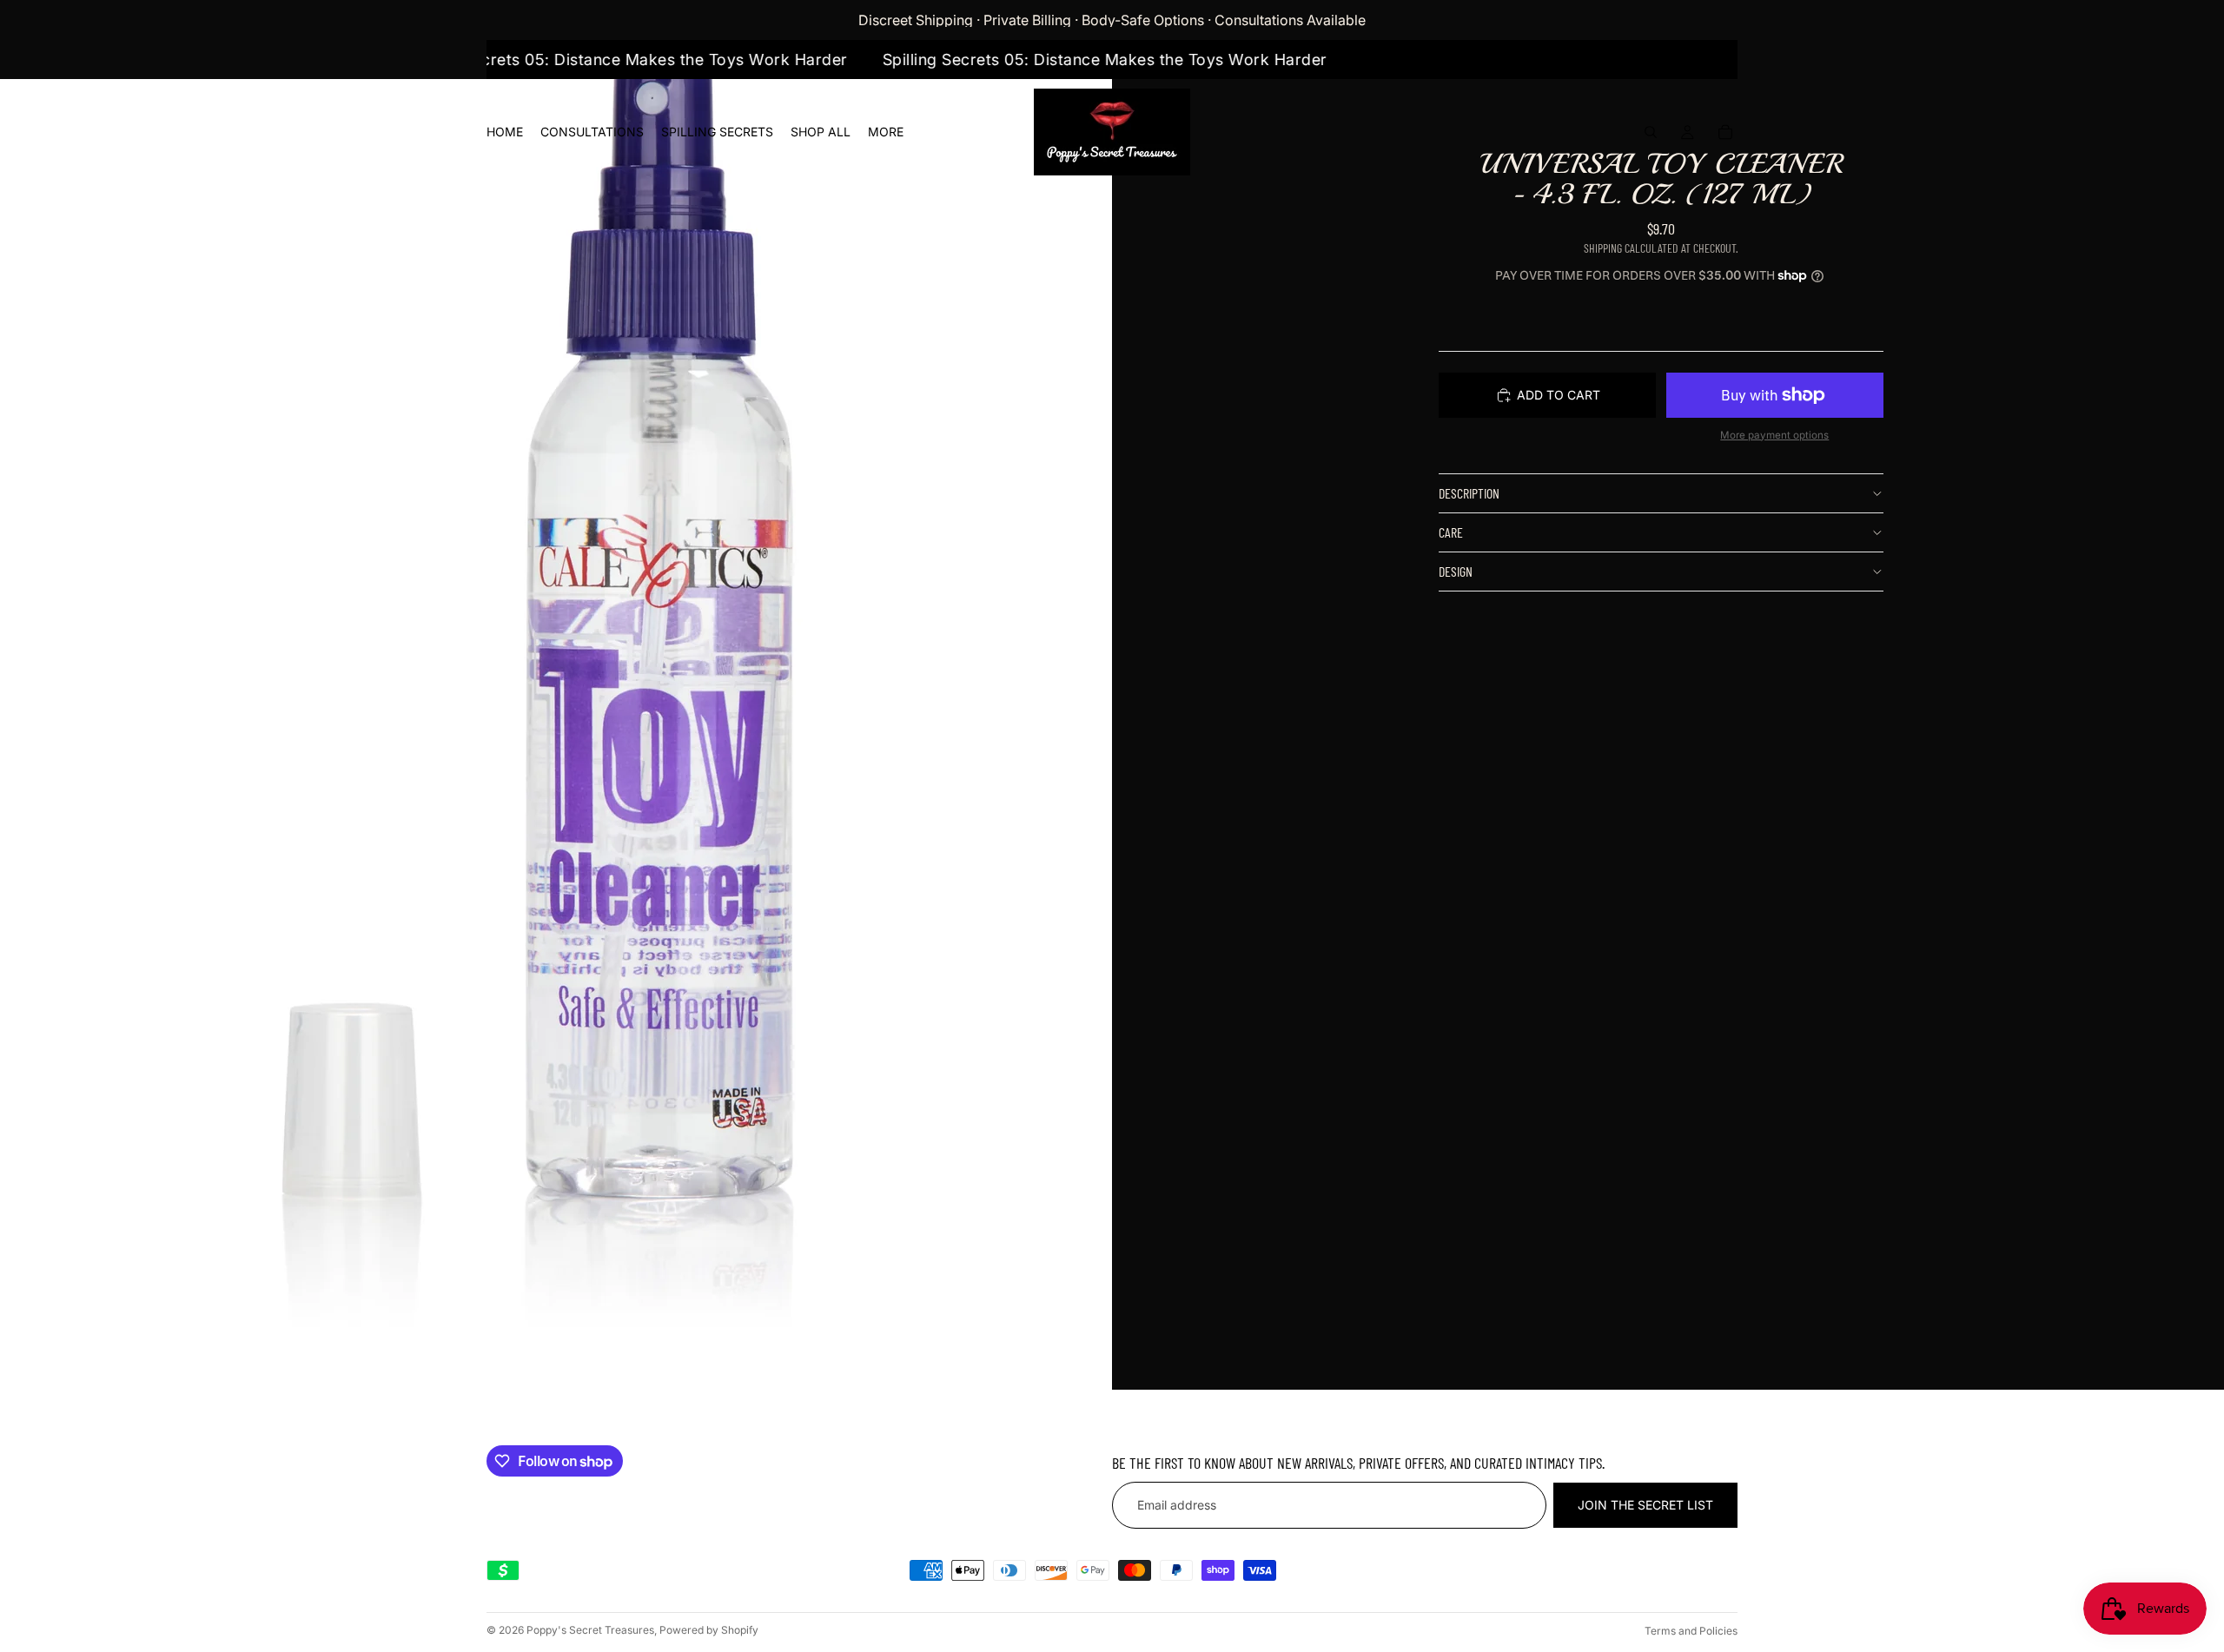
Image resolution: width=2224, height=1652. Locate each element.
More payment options (1774, 435)
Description (1469, 493)
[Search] (1651, 132)
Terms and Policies (1691, 1631)
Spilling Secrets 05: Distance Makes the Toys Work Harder (659, 59)
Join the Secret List (1645, 1506)
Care (1451, 532)
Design (1456, 571)
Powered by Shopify (709, 1630)
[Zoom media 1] (556, 695)
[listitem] (886, 132)
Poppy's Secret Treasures (590, 1630)
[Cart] (1725, 132)
